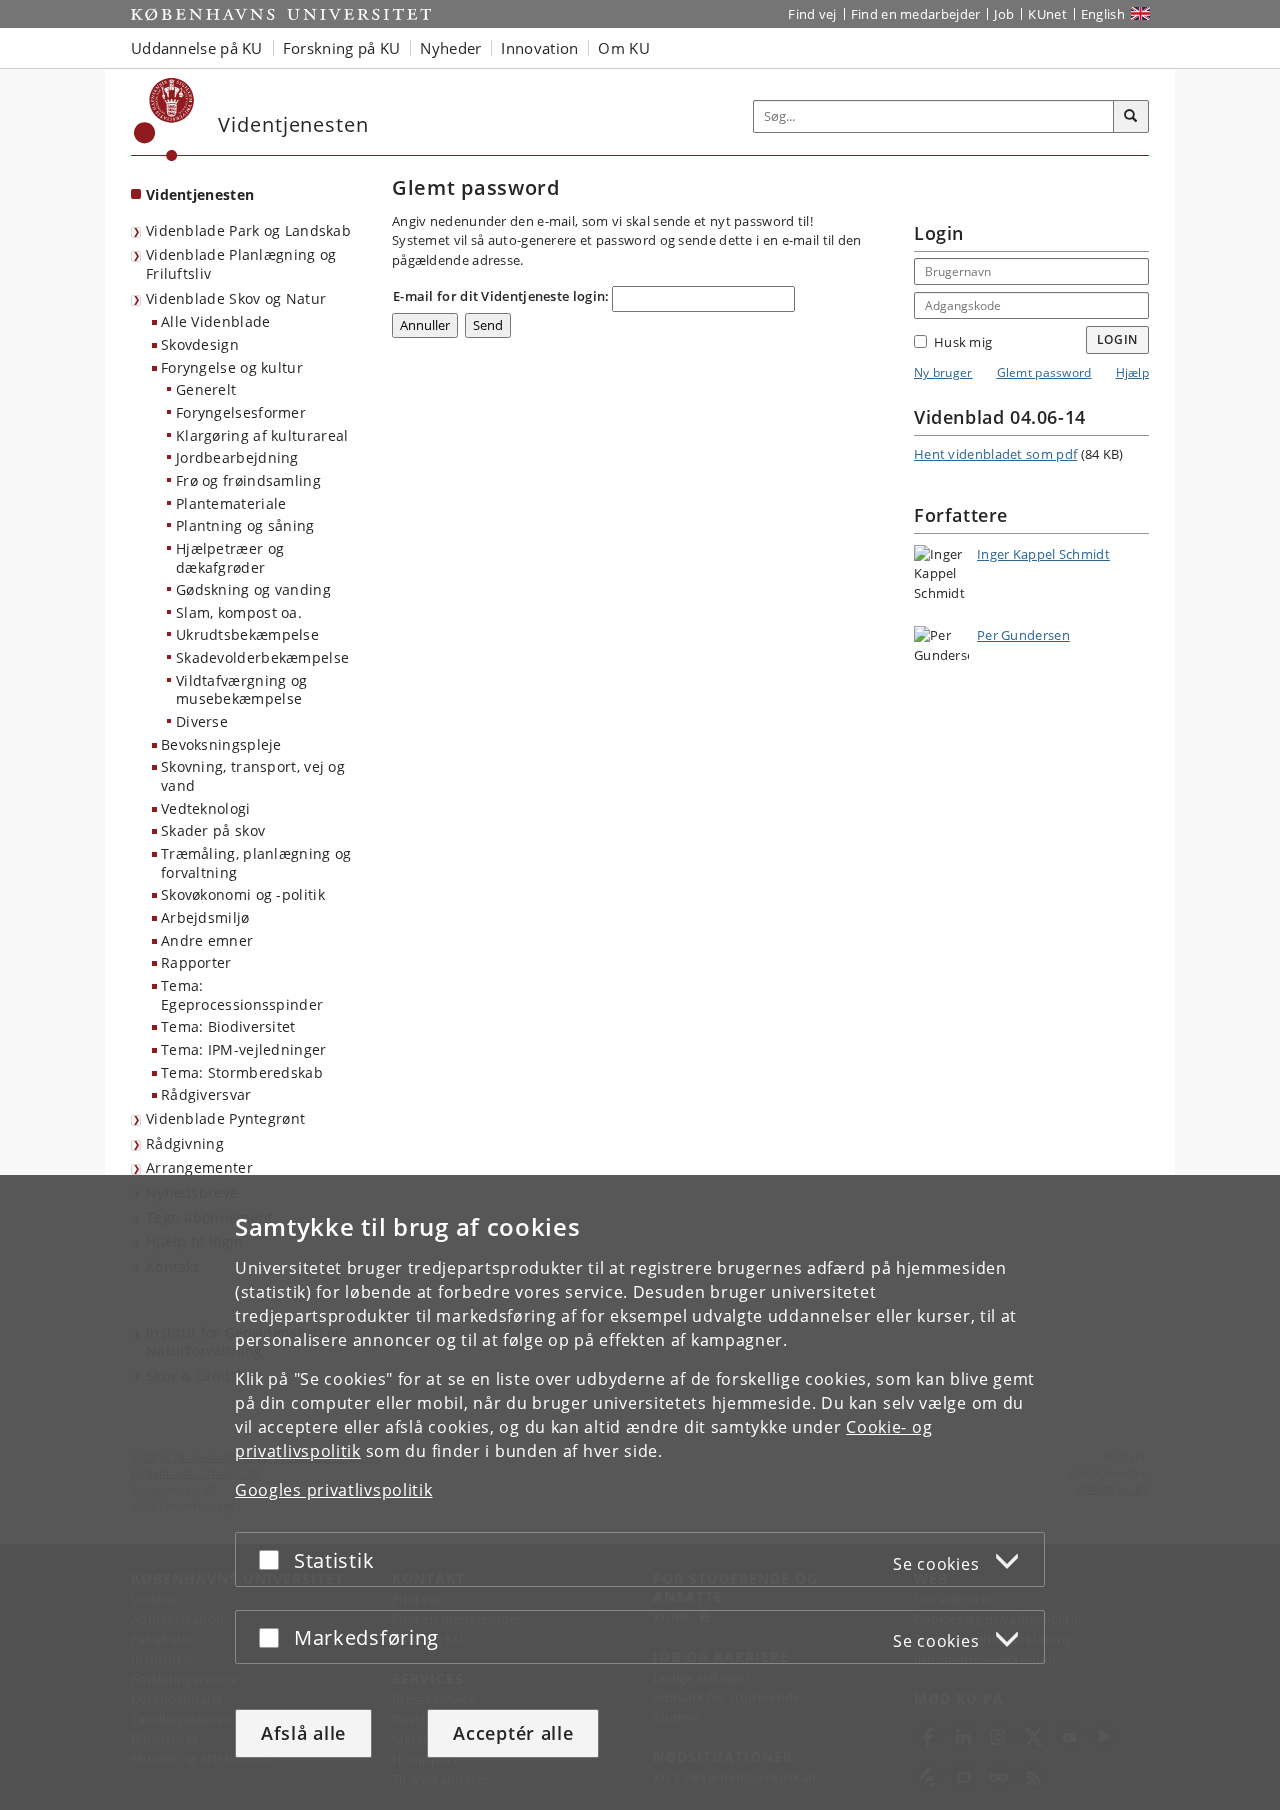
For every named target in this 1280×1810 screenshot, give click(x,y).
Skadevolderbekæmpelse (262, 657)
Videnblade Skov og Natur (236, 298)
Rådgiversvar (206, 1094)
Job (1004, 14)
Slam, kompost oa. (239, 612)
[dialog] (640, 1492)
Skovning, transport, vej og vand (253, 776)
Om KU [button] (624, 48)
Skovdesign (200, 344)
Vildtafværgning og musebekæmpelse (241, 690)
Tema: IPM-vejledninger (244, 1049)
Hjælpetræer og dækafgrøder (230, 558)
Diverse (202, 721)
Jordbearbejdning (237, 457)
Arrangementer (199, 1167)
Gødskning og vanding (253, 589)
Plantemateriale (231, 503)
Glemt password (1044, 372)
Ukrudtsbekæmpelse (247, 634)
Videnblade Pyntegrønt (225, 1118)
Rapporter (196, 962)
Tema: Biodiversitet (228, 1026)
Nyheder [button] (450, 48)
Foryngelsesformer (241, 412)
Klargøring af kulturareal (262, 435)
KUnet (1047, 14)
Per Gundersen (1023, 635)
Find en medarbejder (916, 14)
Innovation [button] (539, 48)
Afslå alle (303, 1733)
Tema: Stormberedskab (242, 1072)
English (1103, 14)
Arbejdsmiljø (205, 917)
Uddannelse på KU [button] (197, 48)
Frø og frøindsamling (248, 480)
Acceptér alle (513, 1733)
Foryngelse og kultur (232, 367)
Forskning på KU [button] (342, 48)
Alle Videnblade (216, 321)
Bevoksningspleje (221, 744)
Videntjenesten (200, 194)
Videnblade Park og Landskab (248, 230)
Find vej (812, 14)
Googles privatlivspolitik (334, 1490)
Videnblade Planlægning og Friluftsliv (241, 264)
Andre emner (207, 940)
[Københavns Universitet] (164, 119)
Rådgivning (185, 1143)
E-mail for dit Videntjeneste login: (501, 296)
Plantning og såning (245, 525)
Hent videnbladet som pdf (995, 454)
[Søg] (1131, 117)
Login (1118, 339)
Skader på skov (213, 830)
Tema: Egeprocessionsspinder (242, 995)
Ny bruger (943, 372)
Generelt (206, 389)
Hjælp (1133, 372)
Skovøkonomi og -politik (243, 894)
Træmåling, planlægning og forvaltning (256, 863)
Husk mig (963, 342)
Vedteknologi (206, 808)
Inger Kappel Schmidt (1043, 554)
